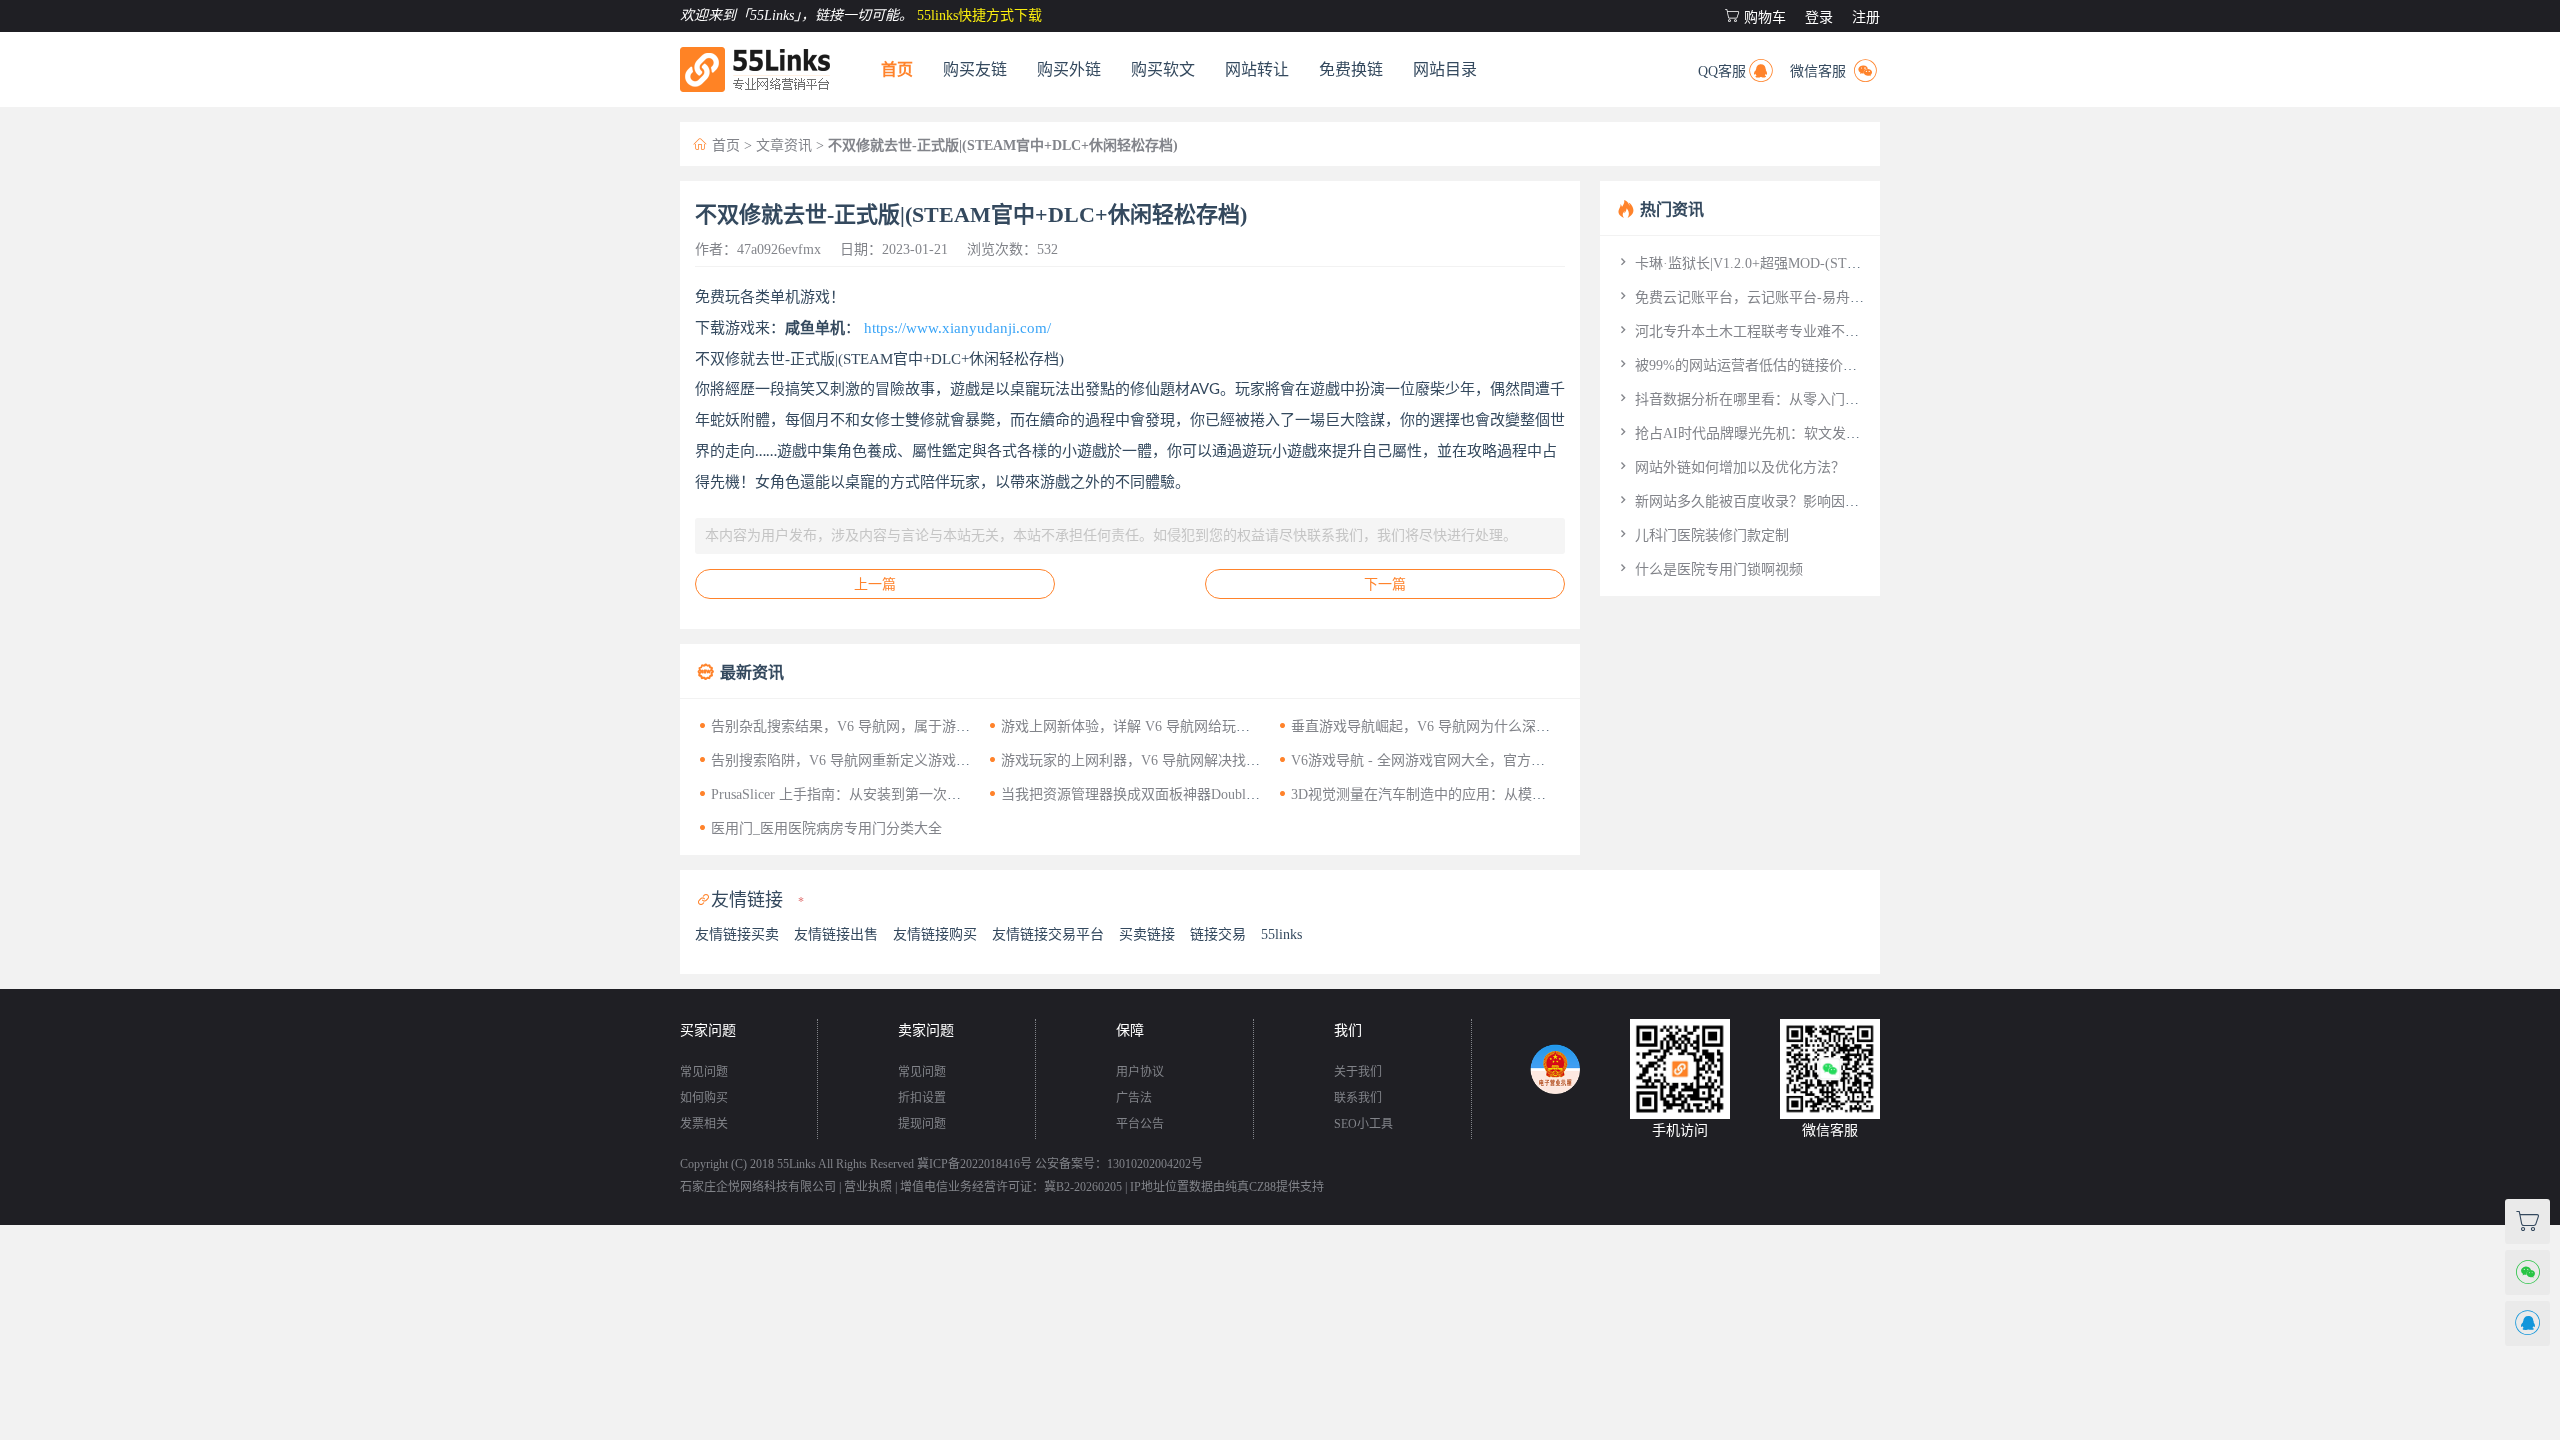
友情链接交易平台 (1048, 934)
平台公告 (1140, 1124)
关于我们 (1358, 1072)
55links (1281, 934)
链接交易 (1218, 934)
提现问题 (922, 1124)
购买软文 (1163, 69)
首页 (897, 69)
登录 (1819, 17)
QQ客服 (1737, 68)
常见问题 (704, 1072)
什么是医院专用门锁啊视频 (1709, 569)
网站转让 (1257, 69)
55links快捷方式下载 (979, 15)
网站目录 (1445, 69)
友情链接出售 (836, 934)
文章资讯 (784, 145)
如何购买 (704, 1098)
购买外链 (1069, 69)
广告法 (1134, 1098)
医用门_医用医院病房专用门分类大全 (818, 828)
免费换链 (1351, 69)
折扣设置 (922, 1098)
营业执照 (868, 1187)
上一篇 (875, 584)
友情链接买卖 (737, 934)
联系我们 (1358, 1098)
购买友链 (975, 69)
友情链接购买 (935, 934)
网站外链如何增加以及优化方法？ (1730, 467)
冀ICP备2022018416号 (974, 1164)
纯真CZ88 (1250, 1187)
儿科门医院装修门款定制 (1702, 535)
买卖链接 (1147, 934)
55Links (796, 1164)
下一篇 (1385, 584)
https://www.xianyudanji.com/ (957, 328)
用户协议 (1140, 1072)
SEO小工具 (1363, 1124)
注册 (1866, 17)
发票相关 (704, 1124)
